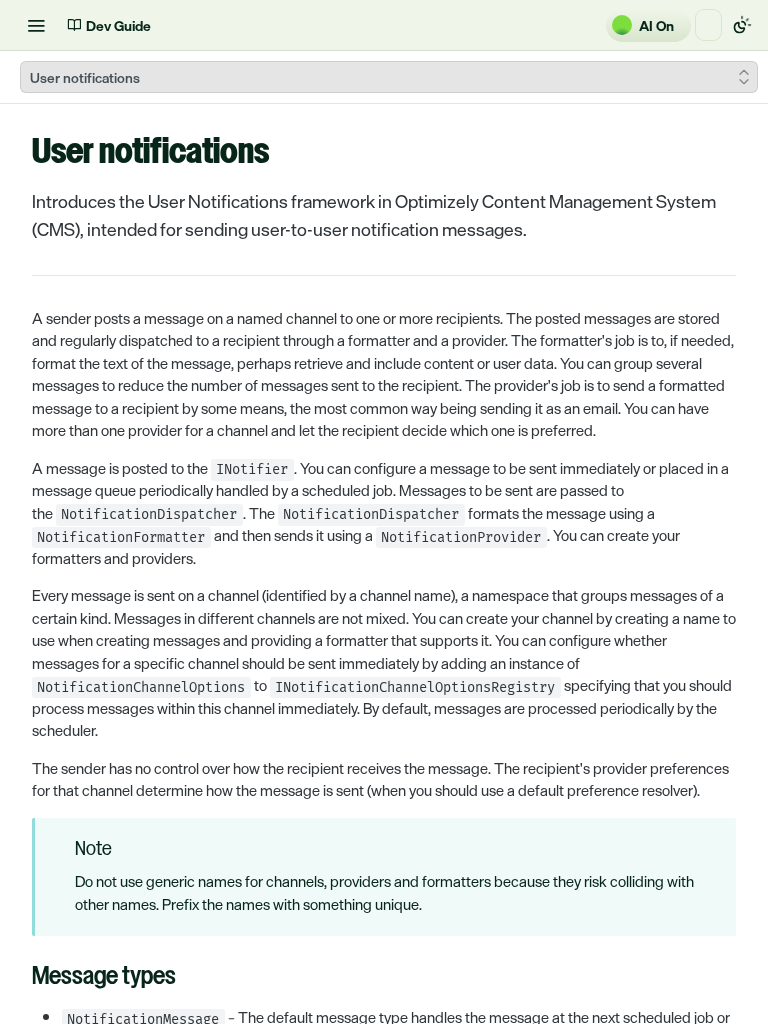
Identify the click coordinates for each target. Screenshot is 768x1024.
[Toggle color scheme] (742, 25)
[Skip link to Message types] (18, 978)
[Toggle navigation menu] (36, 25)
